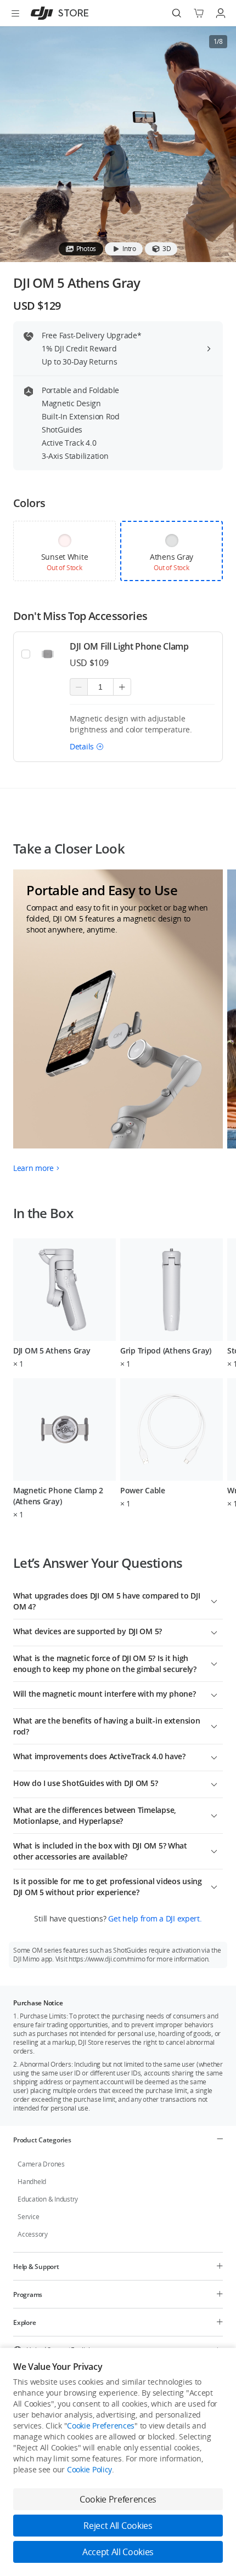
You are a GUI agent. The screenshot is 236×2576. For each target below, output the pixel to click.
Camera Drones (41, 2164)
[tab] (81, 249)
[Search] (177, 13)
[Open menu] (15, 13)
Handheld (32, 2182)
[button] (87, 746)
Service (28, 2217)
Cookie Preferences (101, 2426)
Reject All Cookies (118, 2526)
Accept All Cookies (118, 2552)
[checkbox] (64, 551)
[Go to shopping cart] (199, 13)
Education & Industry (48, 2199)
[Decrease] (79, 687)
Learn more (33, 1168)
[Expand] (214, 1600)
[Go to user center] (221, 13)
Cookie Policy (89, 2469)
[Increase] (122, 687)
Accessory (33, 2234)
